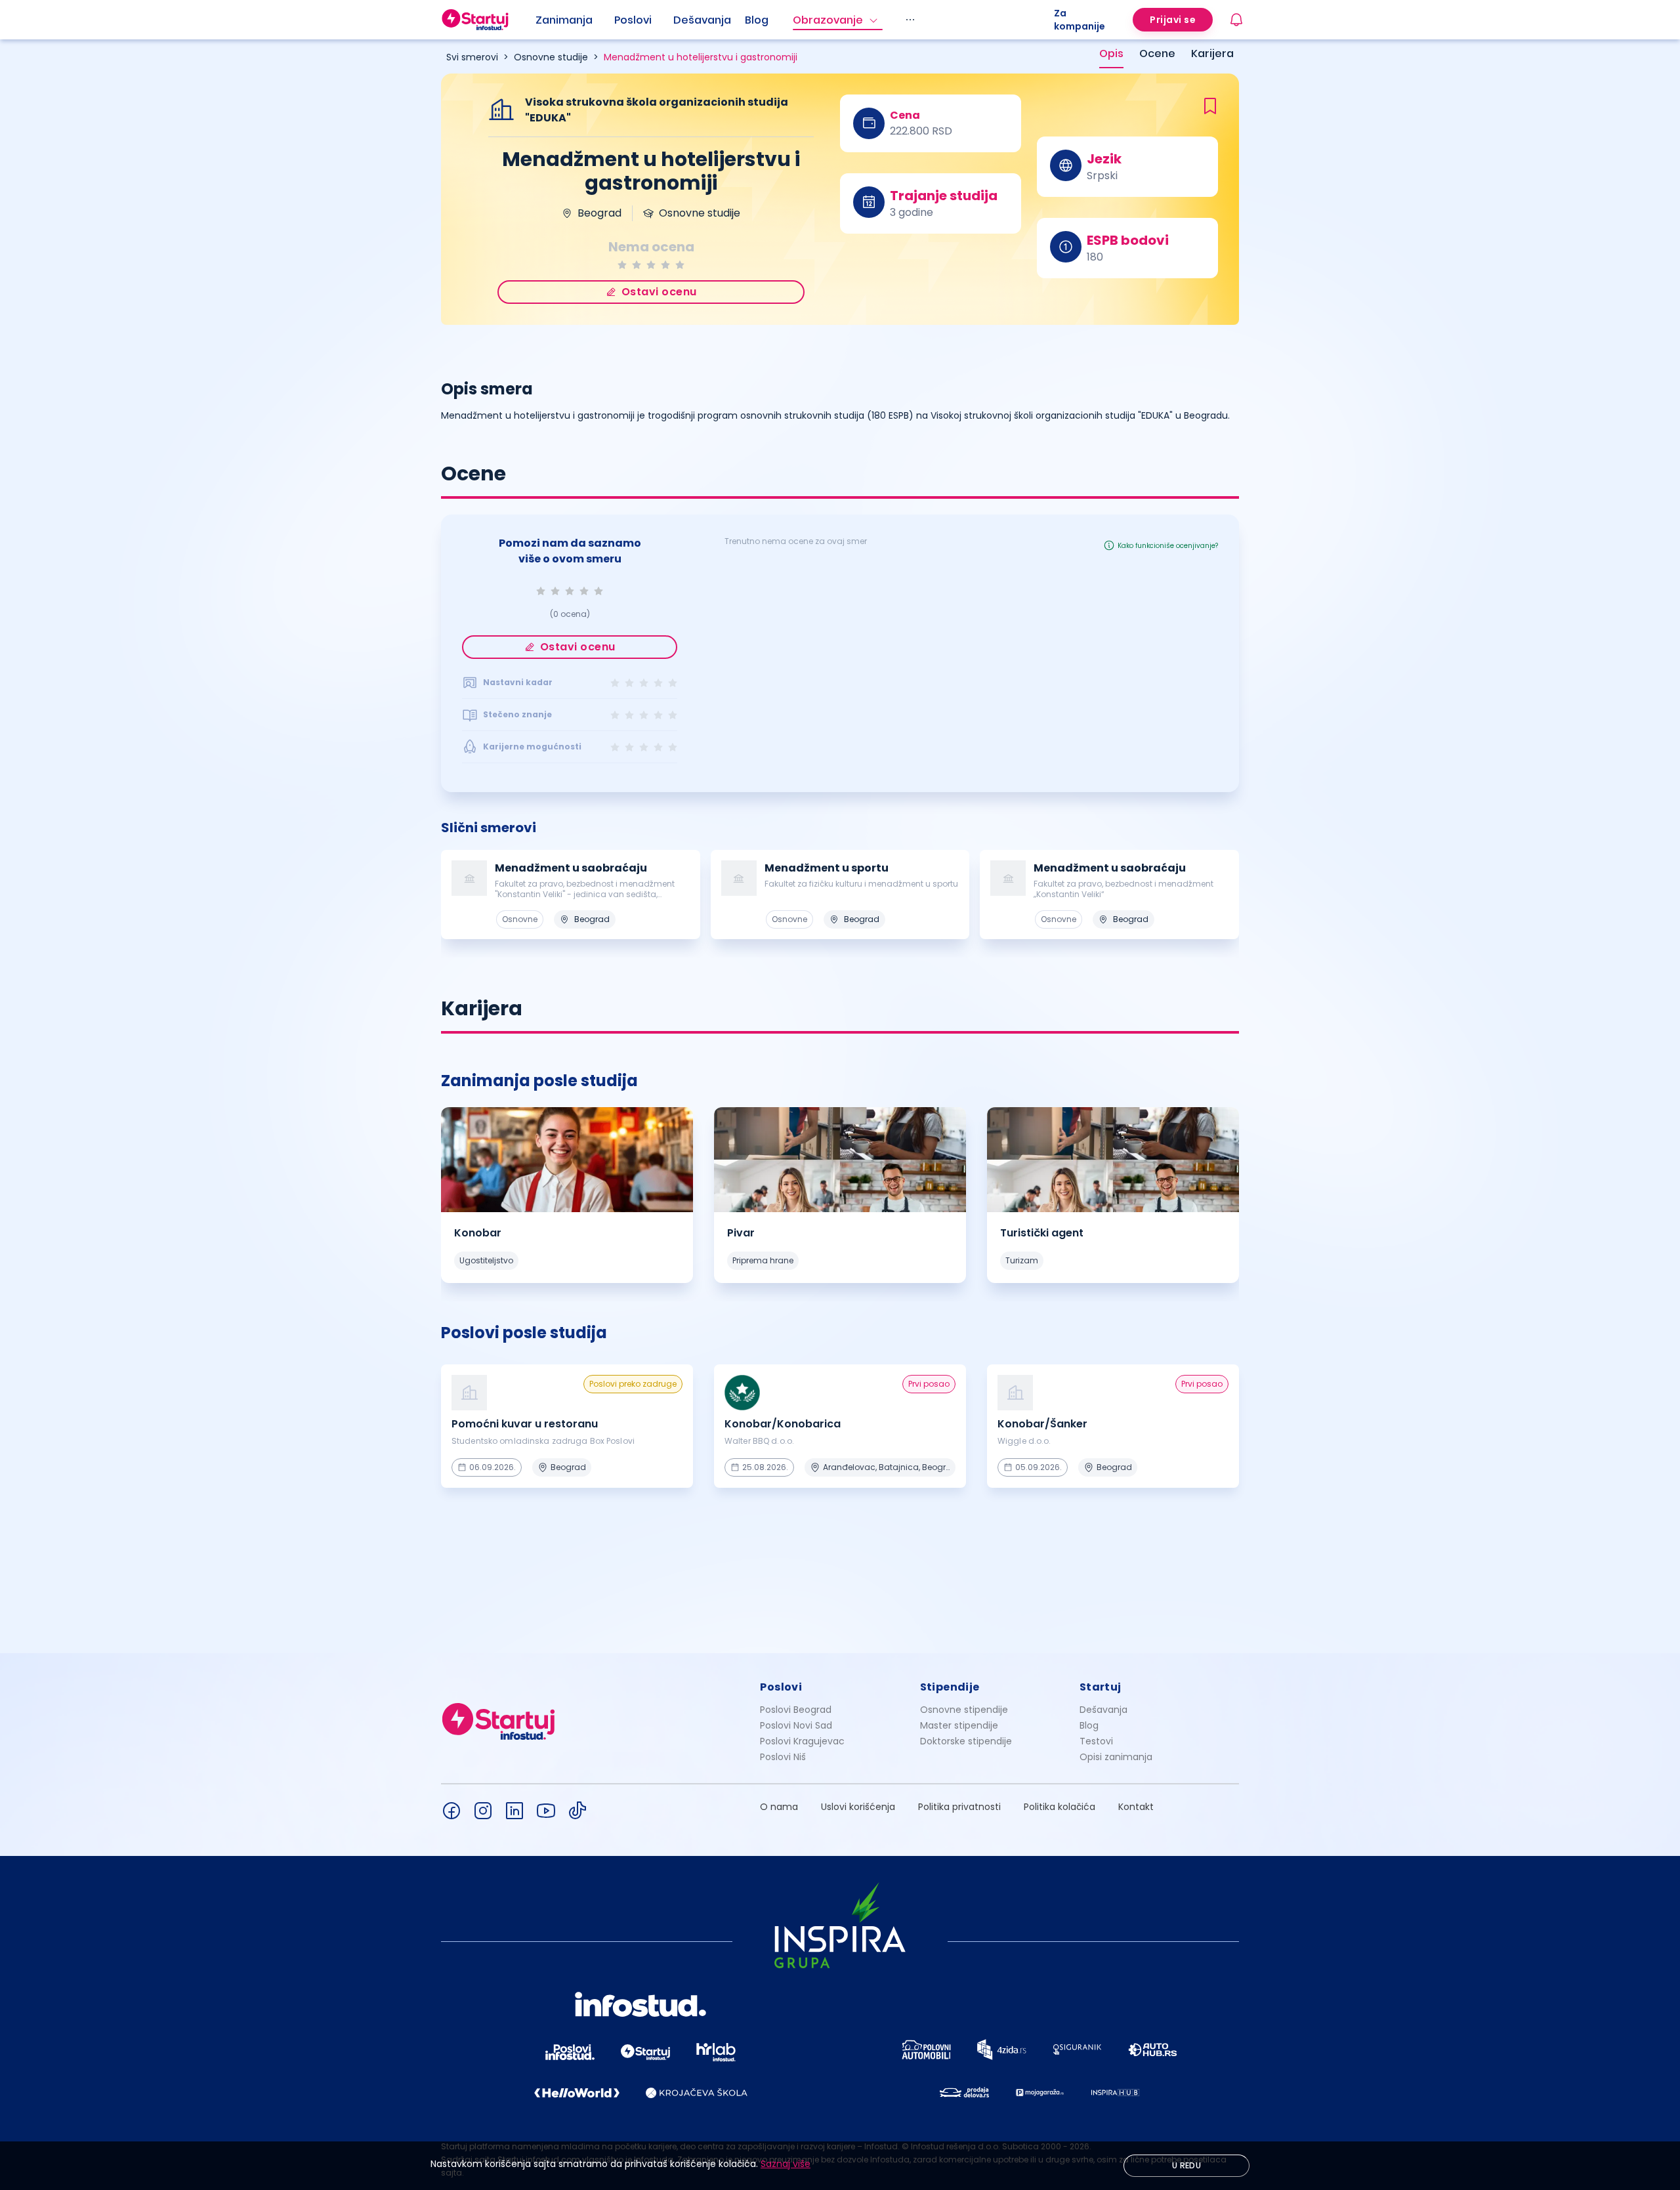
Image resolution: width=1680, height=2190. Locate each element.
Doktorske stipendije (966, 1741)
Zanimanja (564, 20)
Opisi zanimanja (1116, 1757)
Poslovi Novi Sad (796, 1725)
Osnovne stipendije (964, 1710)
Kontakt (1136, 1807)
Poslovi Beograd (796, 1710)
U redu (1186, 2165)
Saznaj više (786, 2164)
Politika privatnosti (959, 1807)
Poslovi (633, 20)
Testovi (1096, 1741)
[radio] (622, 265)
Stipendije (950, 1687)
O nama (779, 1807)
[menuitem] (575, 20)
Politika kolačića (1060, 1807)
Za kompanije (1080, 20)
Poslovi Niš (783, 1757)
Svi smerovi (472, 57)
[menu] (795, 20)
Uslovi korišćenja (858, 1807)
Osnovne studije (551, 57)
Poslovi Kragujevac (802, 1741)
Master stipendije (959, 1725)
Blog (757, 20)
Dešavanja (1103, 1710)
